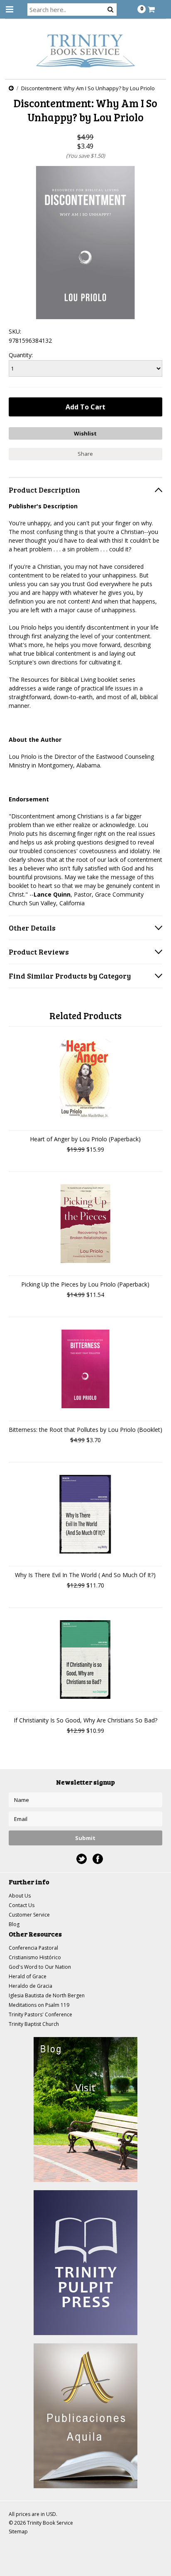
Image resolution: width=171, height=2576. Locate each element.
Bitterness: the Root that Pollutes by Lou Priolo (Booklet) (85, 1430)
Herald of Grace (28, 1976)
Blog (14, 1924)
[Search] (110, 9)
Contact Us (22, 1905)
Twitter (82, 1859)
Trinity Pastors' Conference (40, 2014)
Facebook (98, 1859)
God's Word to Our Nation (40, 1967)
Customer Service (29, 1915)
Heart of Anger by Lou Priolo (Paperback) (85, 1139)
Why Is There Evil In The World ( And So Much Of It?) (85, 1575)
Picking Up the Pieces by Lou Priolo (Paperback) (85, 1284)
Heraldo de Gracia (31, 1986)
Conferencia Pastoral (33, 1948)
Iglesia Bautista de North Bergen (47, 1995)
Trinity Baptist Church (34, 2024)
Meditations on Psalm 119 (39, 2005)
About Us (20, 1896)
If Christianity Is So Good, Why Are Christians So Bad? (85, 1720)
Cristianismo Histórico (35, 1957)
